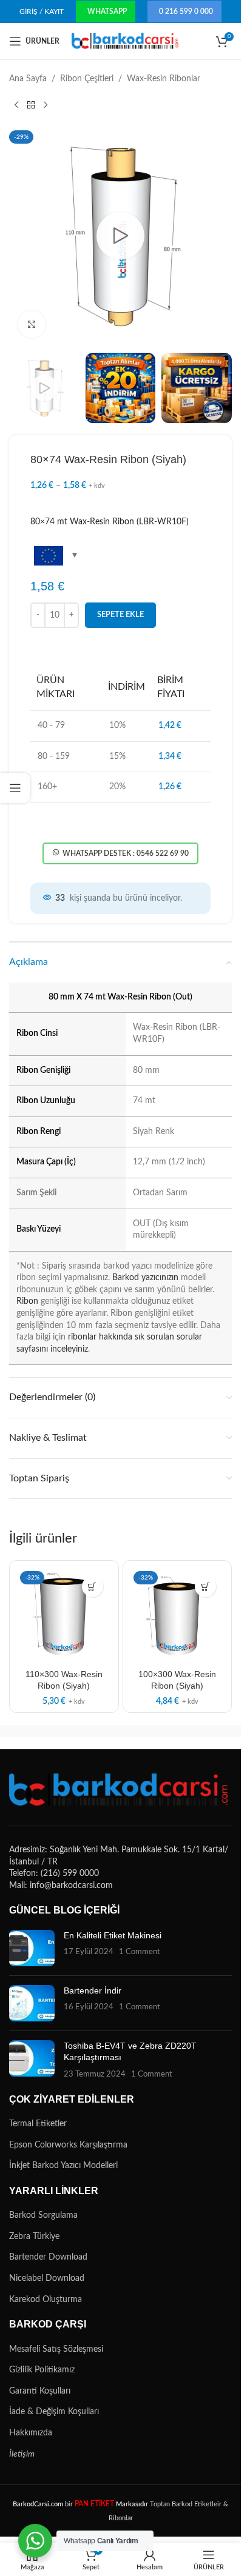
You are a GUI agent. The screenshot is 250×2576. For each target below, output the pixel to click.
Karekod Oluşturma (46, 2300)
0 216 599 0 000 (186, 12)
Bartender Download (48, 2257)
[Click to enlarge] (32, 325)
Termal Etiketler (38, 2124)
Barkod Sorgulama (43, 2215)
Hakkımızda (31, 2433)
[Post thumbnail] (32, 1948)
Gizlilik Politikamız (42, 2370)
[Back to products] (31, 105)
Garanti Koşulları (40, 2391)
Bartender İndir (93, 1990)
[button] (93, 1587)
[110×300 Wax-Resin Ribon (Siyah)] (64, 1615)
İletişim (22, 2454)
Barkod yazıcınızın (145, 1278)
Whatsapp (107, 12)
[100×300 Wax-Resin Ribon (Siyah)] (177, 1615)
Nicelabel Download (47, 2278)
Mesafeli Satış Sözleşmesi (56, 2349)
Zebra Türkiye (34, 2237)
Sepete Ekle (120, 615)
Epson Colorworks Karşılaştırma (68, 2145)
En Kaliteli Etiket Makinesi (113, 1935)
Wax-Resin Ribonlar (164, 79)
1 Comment (140, 1952)
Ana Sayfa (28, 79)
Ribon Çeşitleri (87, 79)
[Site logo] (126, 41)
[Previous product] (16, 105)
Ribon (27, 1301)
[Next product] (46, 105)
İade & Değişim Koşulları (54, 2412)
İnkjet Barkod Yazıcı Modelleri (63, 2166)
